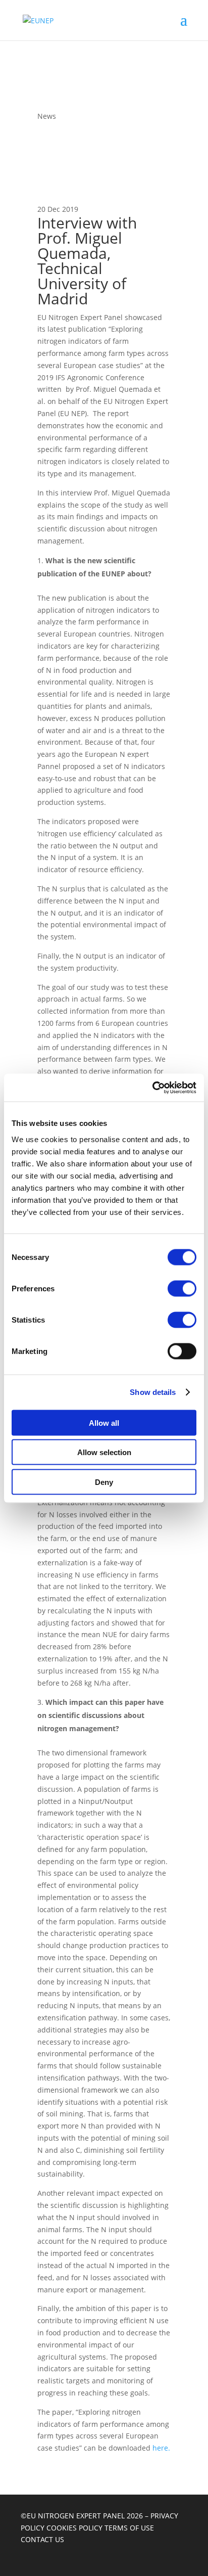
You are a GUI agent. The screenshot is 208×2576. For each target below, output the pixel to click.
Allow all (104, 1422)
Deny (104, 1482)
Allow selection (104, 1452)
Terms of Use (129, 2528)
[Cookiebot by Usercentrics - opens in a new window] (152, 1088)
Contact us (42, 2539)
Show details (153, 1392)
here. (161, 2448)
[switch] (182, 1288)
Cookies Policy (75, 2528)
